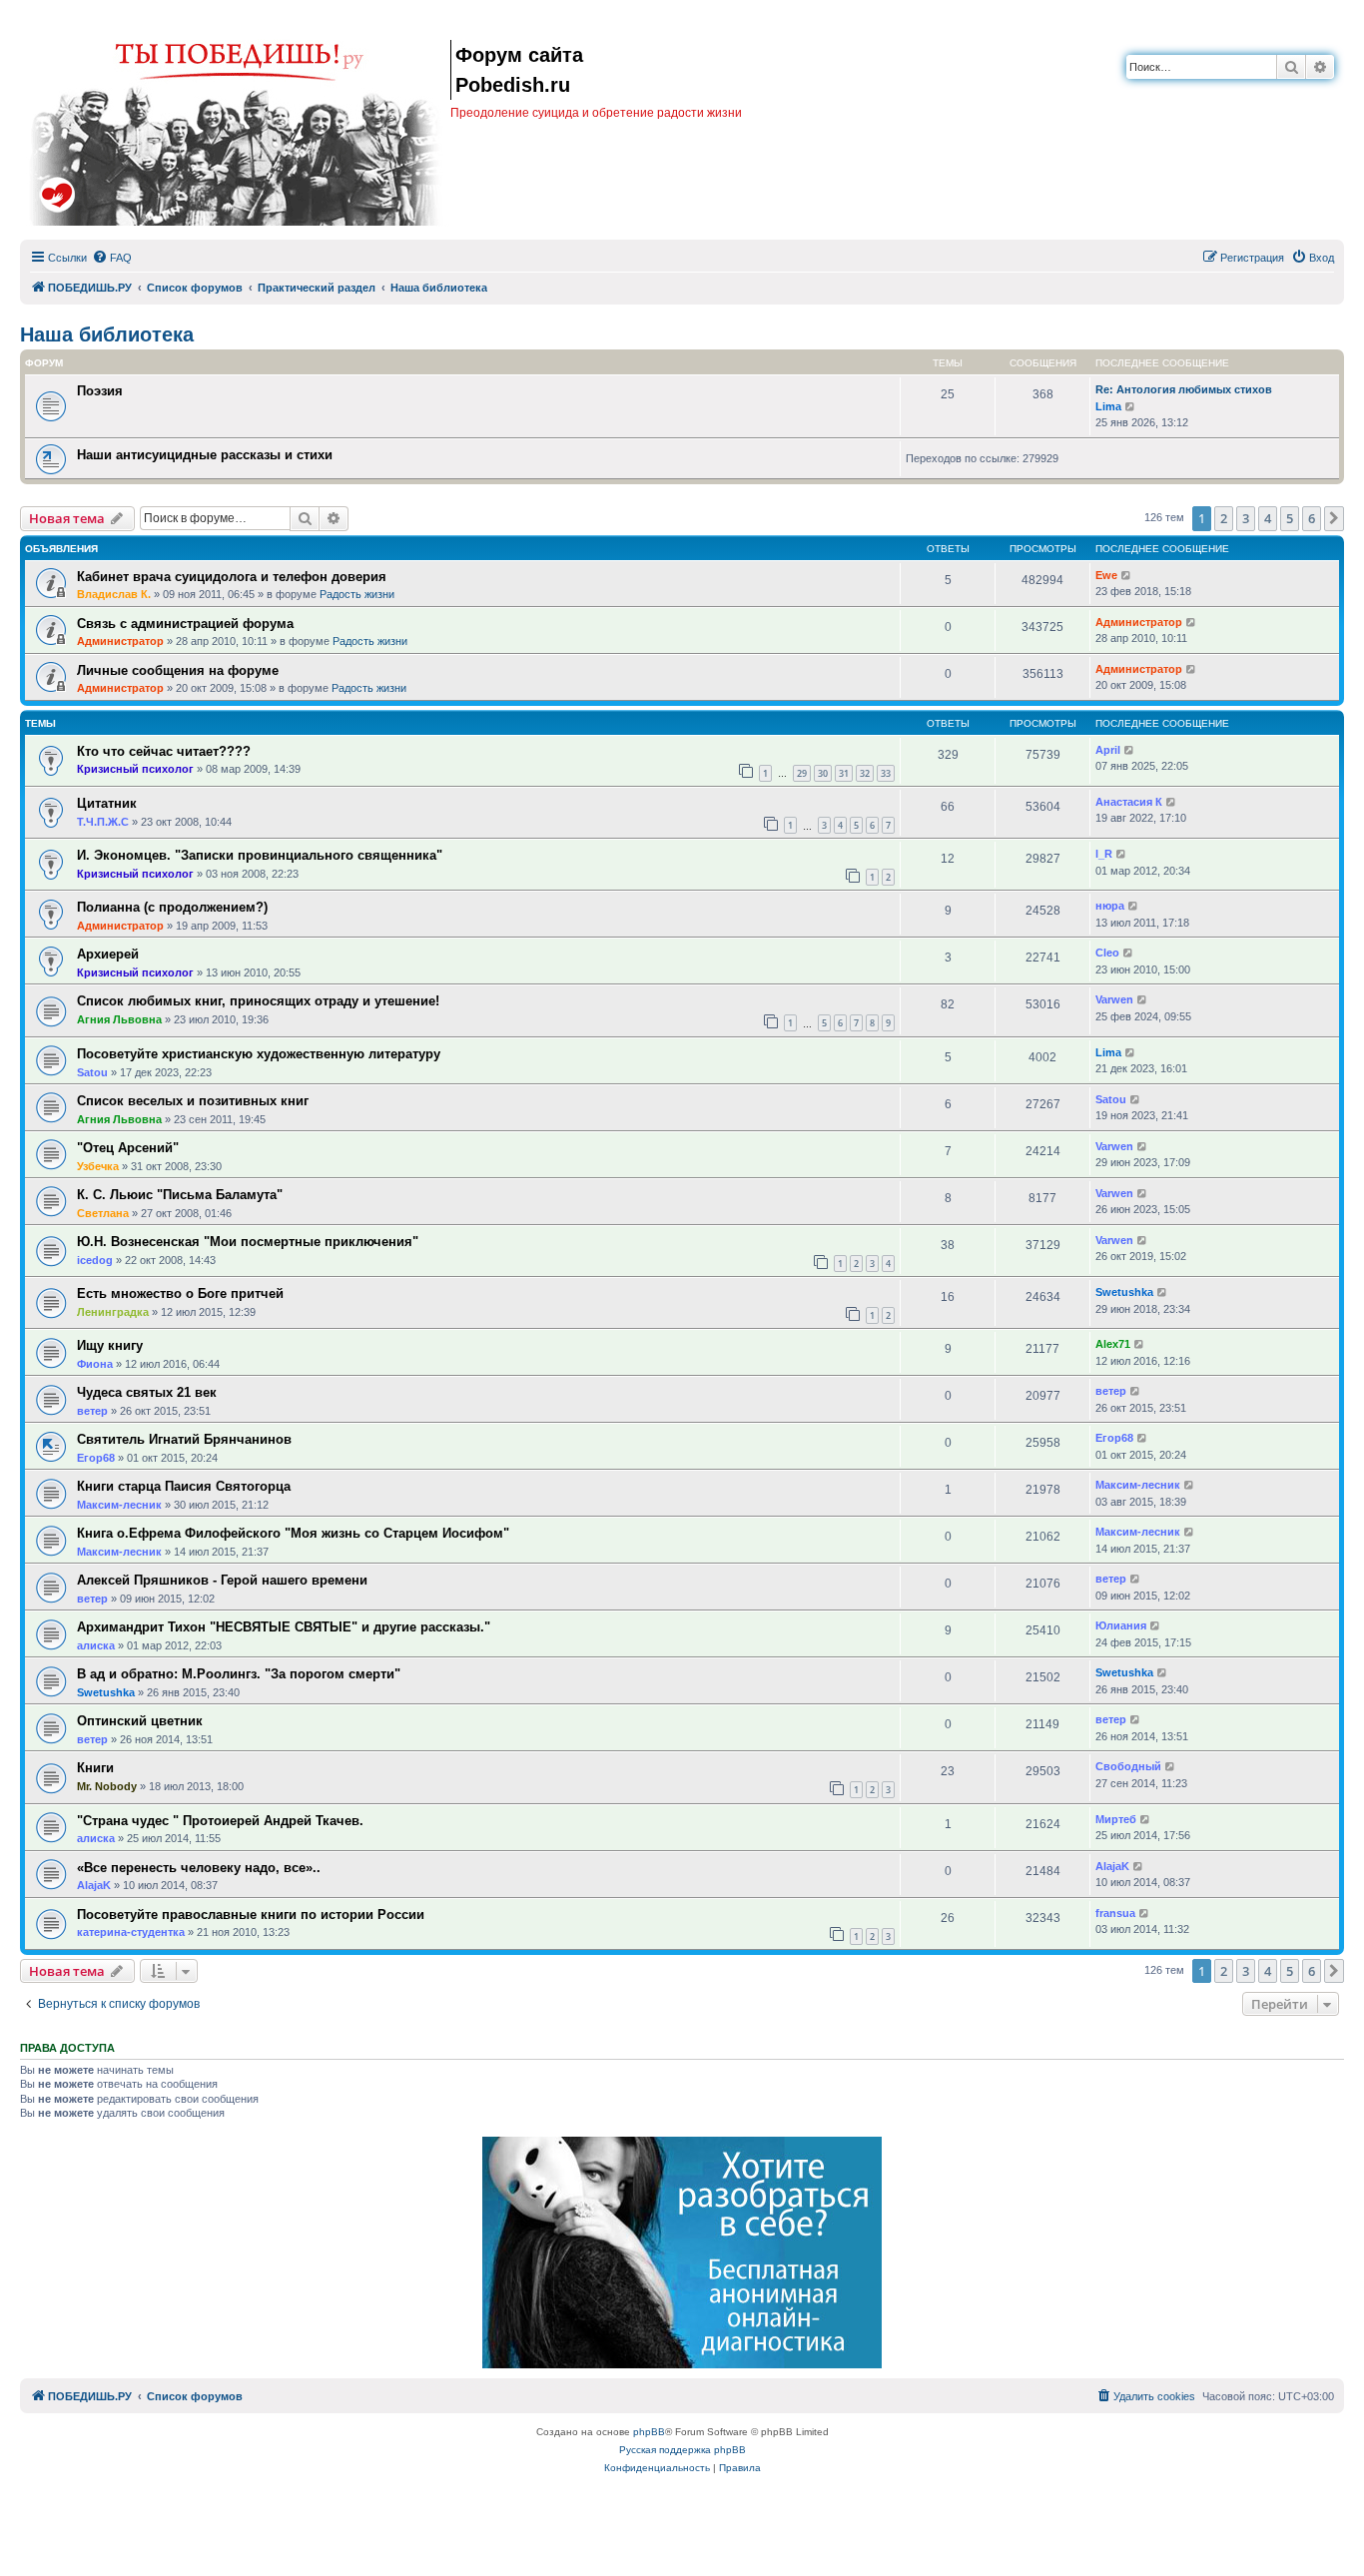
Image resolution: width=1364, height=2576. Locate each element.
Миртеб (1116, 1819)
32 (865, 773)
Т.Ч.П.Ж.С (103, 822)
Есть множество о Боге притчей (180, 1293)
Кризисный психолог (135, 769)
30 (823, 773)
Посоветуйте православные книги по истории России (251, 1915)
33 (886, 773)
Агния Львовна (119, 1019)
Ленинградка (113, 1312)
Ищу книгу (110, 1345)
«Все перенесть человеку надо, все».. (199, 1868)
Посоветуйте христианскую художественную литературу (259, 1054)
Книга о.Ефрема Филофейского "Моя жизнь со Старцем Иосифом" (293, 1533)
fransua (1115, 1913)
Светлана (103, 1213)
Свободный (1128, 1766)
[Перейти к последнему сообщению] (1127, 576)
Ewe (1106, 575)
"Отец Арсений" (128, 1148)
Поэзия (100, 391)
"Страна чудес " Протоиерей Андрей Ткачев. (220, 1821)
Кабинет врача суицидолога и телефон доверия (232, 577)
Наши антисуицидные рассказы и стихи (205, 455)
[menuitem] (112, 258)
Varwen (1114, 999)
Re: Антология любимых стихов (1184, 389)
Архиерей (108, 954)
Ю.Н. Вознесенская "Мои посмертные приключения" (248, 1242)
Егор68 (96, 1458)
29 (802, 773)
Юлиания (1121, 1625)
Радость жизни (357, 594)
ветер (92, 1411)
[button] (1334, 518)
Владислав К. (114, 594)
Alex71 (1113, 1344)
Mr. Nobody (107, 1786)
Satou (92, 1072)
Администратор (120, 641)
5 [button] (1290, 518)
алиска (96, 1645)
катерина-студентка (131, 1932)
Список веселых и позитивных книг (193, 1101)
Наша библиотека (107, 334)
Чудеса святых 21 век (147, 1392)
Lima (1108, 406)
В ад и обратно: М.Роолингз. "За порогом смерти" (239, 1674)
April (1108, 750)
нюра (1110, 906)
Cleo (1107, 953)
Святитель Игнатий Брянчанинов (184, 1439)
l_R (1104, 854)
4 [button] (1268, 518)
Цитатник (107, 803)
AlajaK (94, 1885)
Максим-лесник (119, 1505)
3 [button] (1246, 518)
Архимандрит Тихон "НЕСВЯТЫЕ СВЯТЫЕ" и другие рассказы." (284, 1627)
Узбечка (98, 1166)
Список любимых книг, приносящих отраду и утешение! (258, 1001)
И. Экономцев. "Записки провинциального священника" (260, 855)
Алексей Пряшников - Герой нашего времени (222, 1580)
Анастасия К (1129, 802)
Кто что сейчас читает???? (164, 751)
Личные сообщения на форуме (178, 670)
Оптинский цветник (140, 1721)
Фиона (95, 1364)
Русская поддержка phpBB (682, 2450)
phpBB (649, 2432)
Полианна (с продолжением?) (172, 907)
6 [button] (1312, 518)
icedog (95, 1260)
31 (844, 773)
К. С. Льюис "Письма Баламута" (180, 1195)
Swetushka (1124, 1292)
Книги (95, 1768)
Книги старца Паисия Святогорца (184, 1486)
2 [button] (1224, 518)
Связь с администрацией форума (185, 624)
